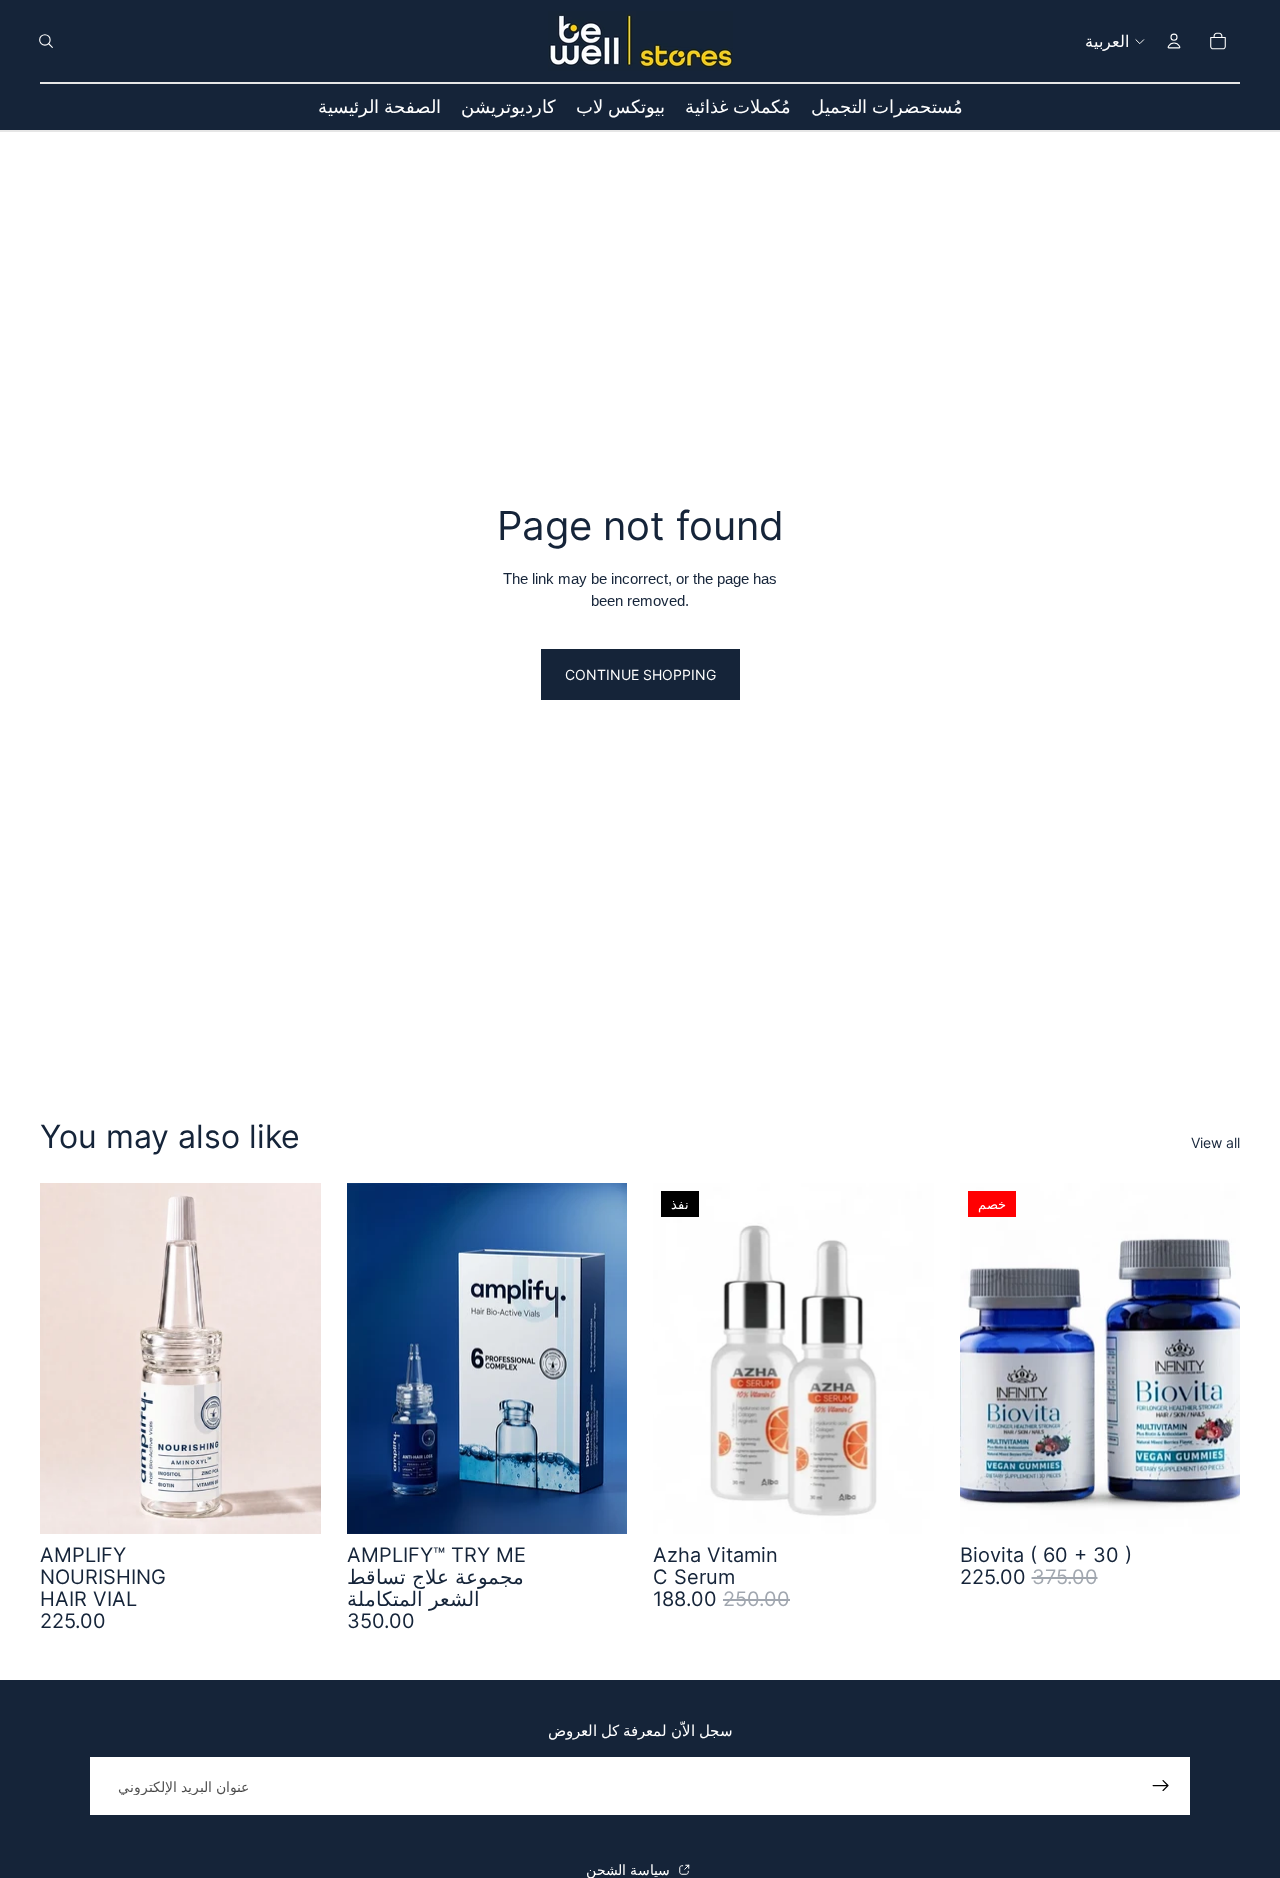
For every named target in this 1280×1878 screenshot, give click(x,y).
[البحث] (46, 41)
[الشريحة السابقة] (990, 1358)
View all (1215, 1142)
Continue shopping (640, 674)
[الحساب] (1174, 41)
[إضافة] (290, 1503)
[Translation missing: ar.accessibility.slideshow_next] (1210, 1358)
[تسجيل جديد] (1161, 1786)
